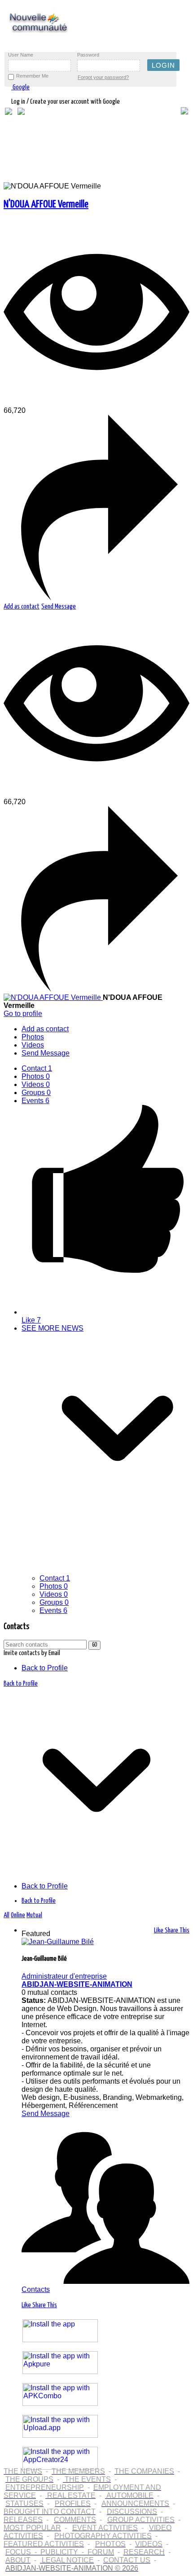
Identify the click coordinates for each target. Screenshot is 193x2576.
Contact (37, 1068)
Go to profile (23, 1014)
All (7, 1915)
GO (94, 1645)
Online (18, 1915)
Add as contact (22, 607)
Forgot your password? (103, 77)
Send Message (59, 607)
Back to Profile (45, 1668)
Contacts (36, 2289)
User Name (21, 55)
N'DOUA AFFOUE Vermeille (46, 204)
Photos (36, 1076)
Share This (177, 1930)
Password (88, 55)
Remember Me (32, 76)
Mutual (34, 1915)
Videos (36, 1084)
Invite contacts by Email (32, 1653)
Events (35, 1101)
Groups (36, 1093)
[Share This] (96, 598)
